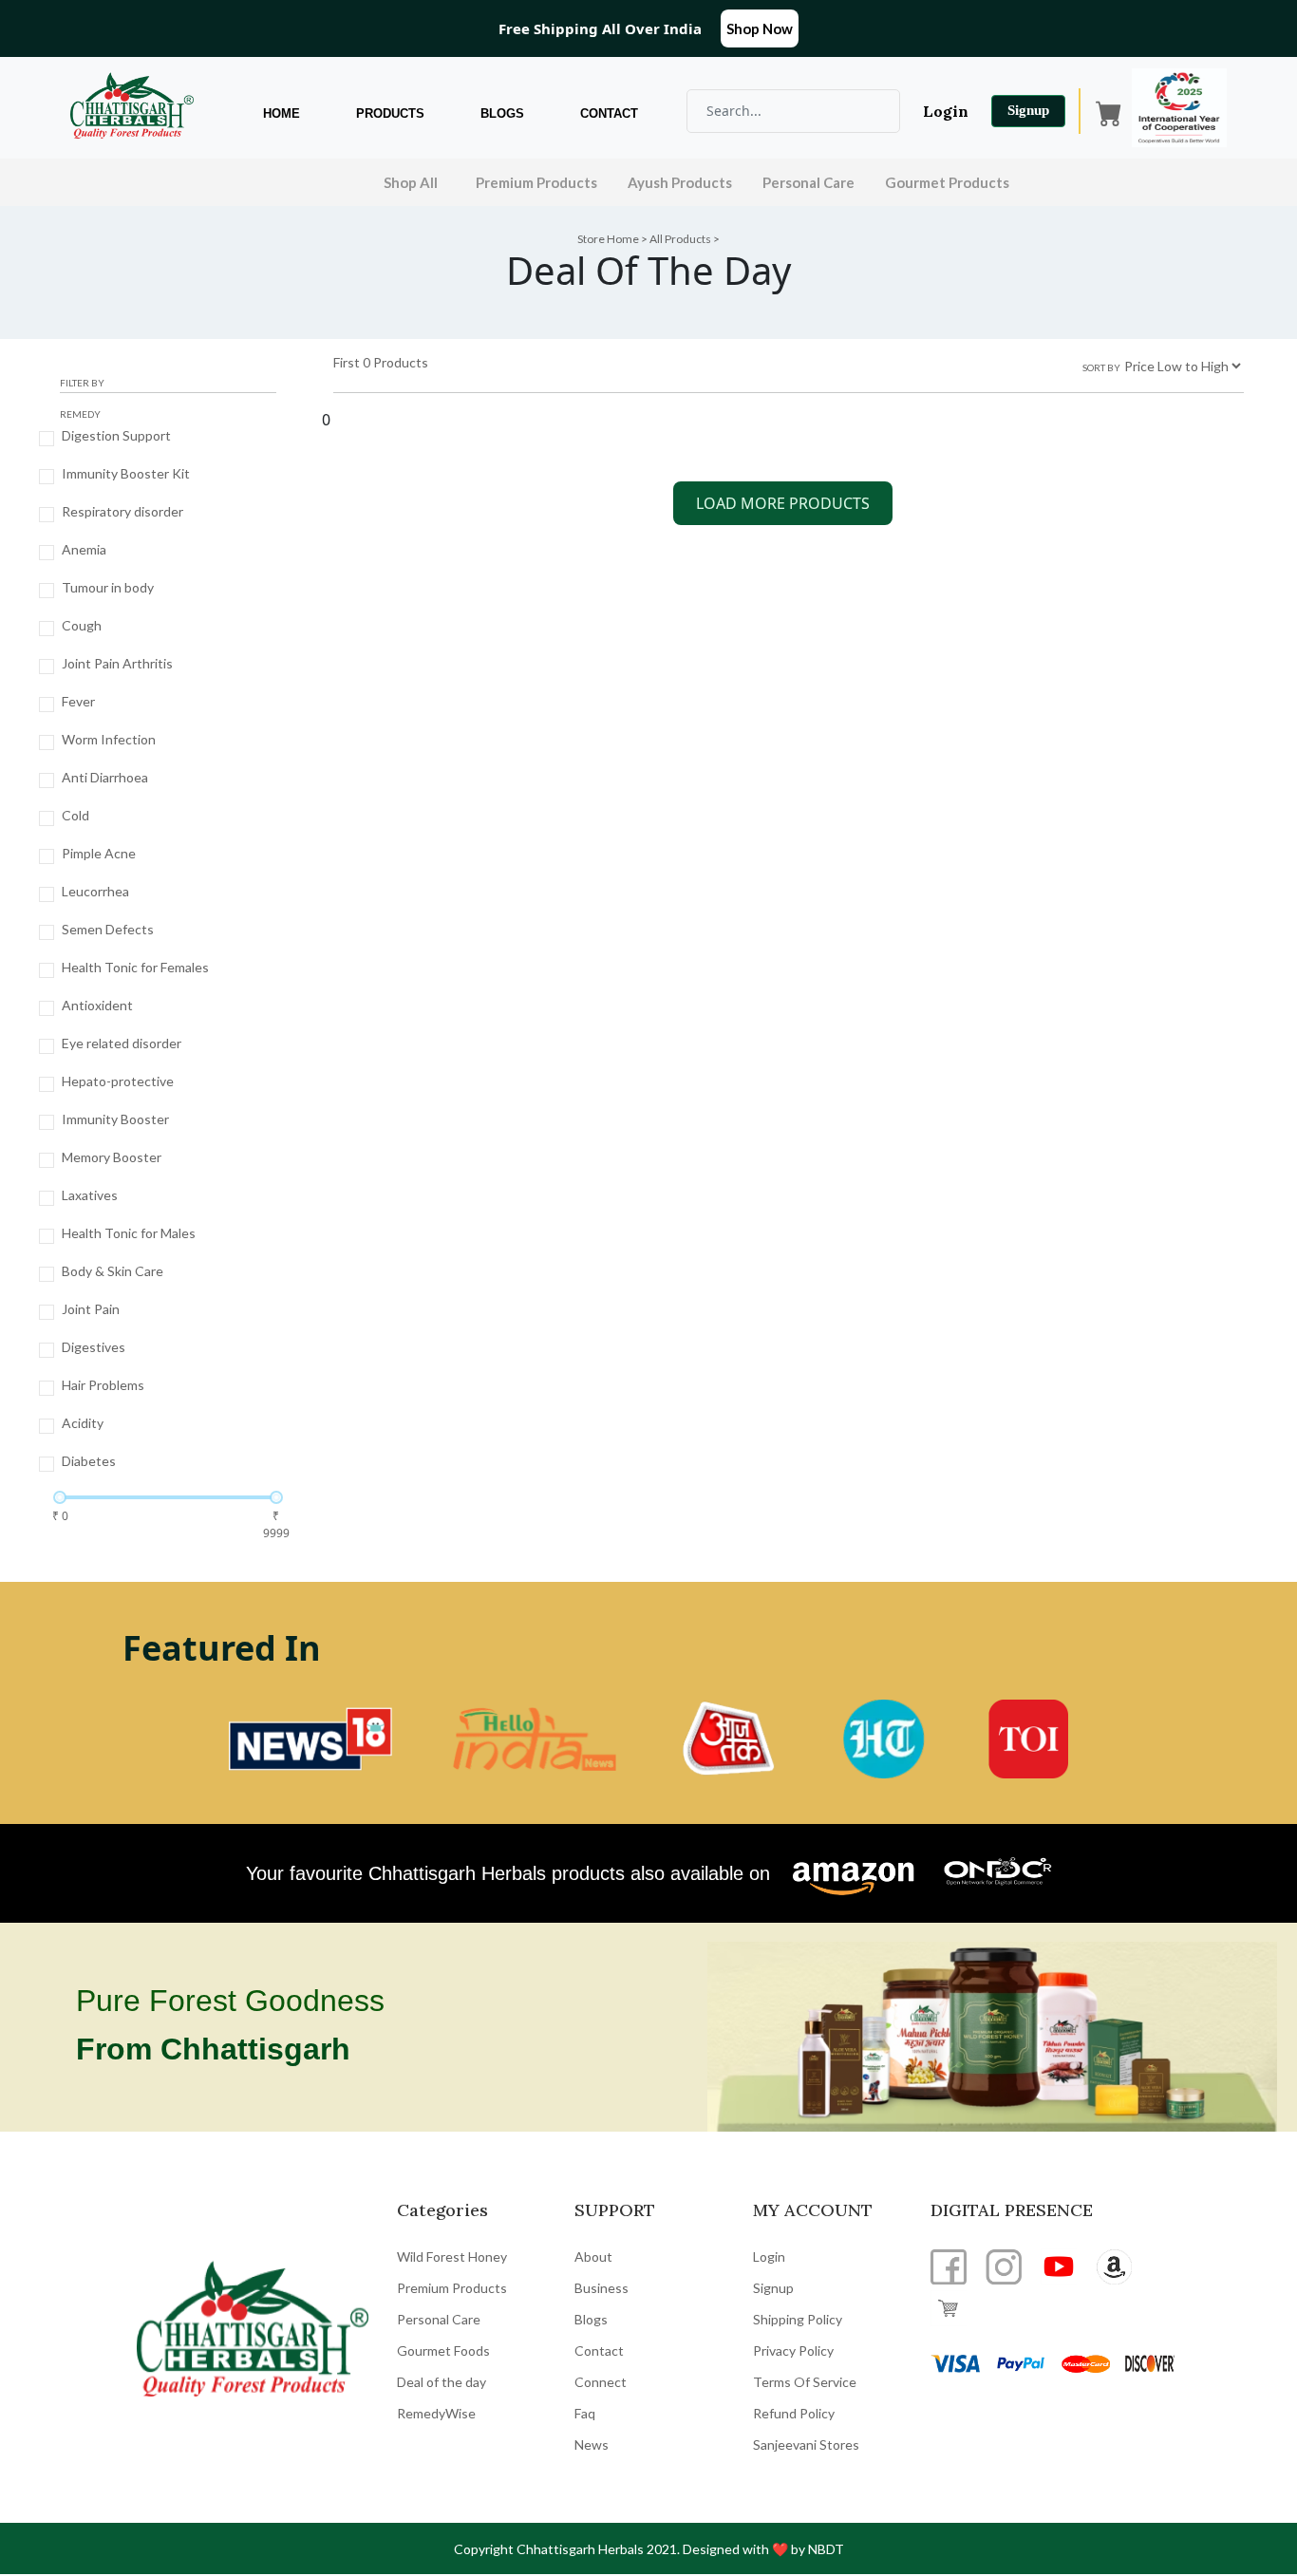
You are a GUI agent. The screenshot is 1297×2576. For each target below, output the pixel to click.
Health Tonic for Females (135, 967)
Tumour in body (108, 587)
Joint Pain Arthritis (117, 663)
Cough (82, 625)
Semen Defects (108, 929)
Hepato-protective (118, 1081)
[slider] (60, 1497)
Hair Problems (103, 1385)
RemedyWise (436, 2413)
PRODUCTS (390, 113)
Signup (1028, 110)
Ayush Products (680, 182)
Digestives (94, 1347)
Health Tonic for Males (129, 1233)
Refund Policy (794, 2413)
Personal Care (808, 182)
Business (602, 2288)
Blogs (591, 2319)
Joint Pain (91, 1309)
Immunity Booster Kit (126, 473)
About (593, 2256)
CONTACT (609, 113)
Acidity (83, 1423)
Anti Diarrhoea (105, 777)
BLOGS (502, 113)
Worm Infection (109, 739)
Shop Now (760, 28)
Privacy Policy (793, 2350)
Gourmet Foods (443, 2350)
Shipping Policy (798, 2319)
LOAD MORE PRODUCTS (783, 503)
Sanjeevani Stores (806, 2444)
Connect (601, 2382)
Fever (78, 701)
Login (946, 111)
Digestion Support (116, 435)
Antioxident (97, 1005)
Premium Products (536, 182)
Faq (585, 2413)
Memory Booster (112, 1157)
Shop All (411, 182)
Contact (599, 2350)
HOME (282, 113)
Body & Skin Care (113, 1271)
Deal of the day (442, 2382)
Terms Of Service (805, 2382)
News (592, 2444)
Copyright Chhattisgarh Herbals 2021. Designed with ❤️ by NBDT (649, 2549)
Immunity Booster (115, 1119)
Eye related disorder (122, 1043)
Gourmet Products (947, 182)
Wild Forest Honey (452, 2256)
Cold (75, 815)
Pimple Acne (99, 853)
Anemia (84, 549)
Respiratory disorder (122, 511)
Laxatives (90, 1195)
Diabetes (89, 1461)
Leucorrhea (95, 891)
